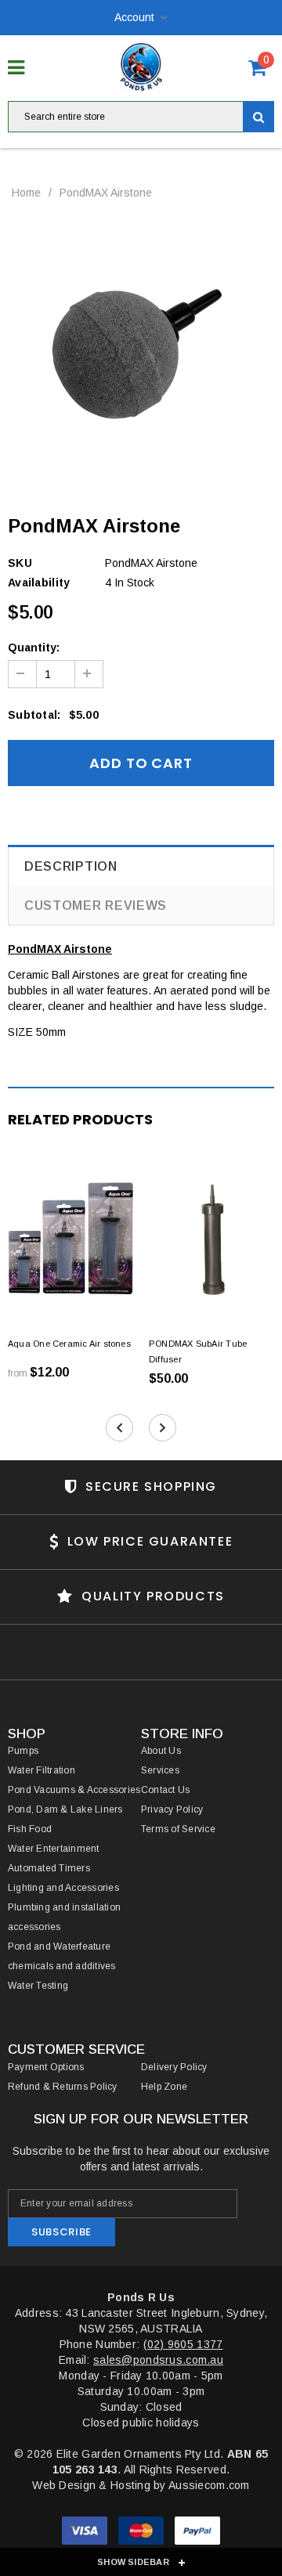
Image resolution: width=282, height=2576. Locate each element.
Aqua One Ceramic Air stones (69, 1344)
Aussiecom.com (209, 2485)
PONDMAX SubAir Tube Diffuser (198, 1351)
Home (26, 193)
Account (134, 17)
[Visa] (86, 2533)
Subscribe (61, 2232)
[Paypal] (197, 2533)
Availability (39, 583)
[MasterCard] (143, 2533)
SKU (20, 563)
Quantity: (34, 648)
